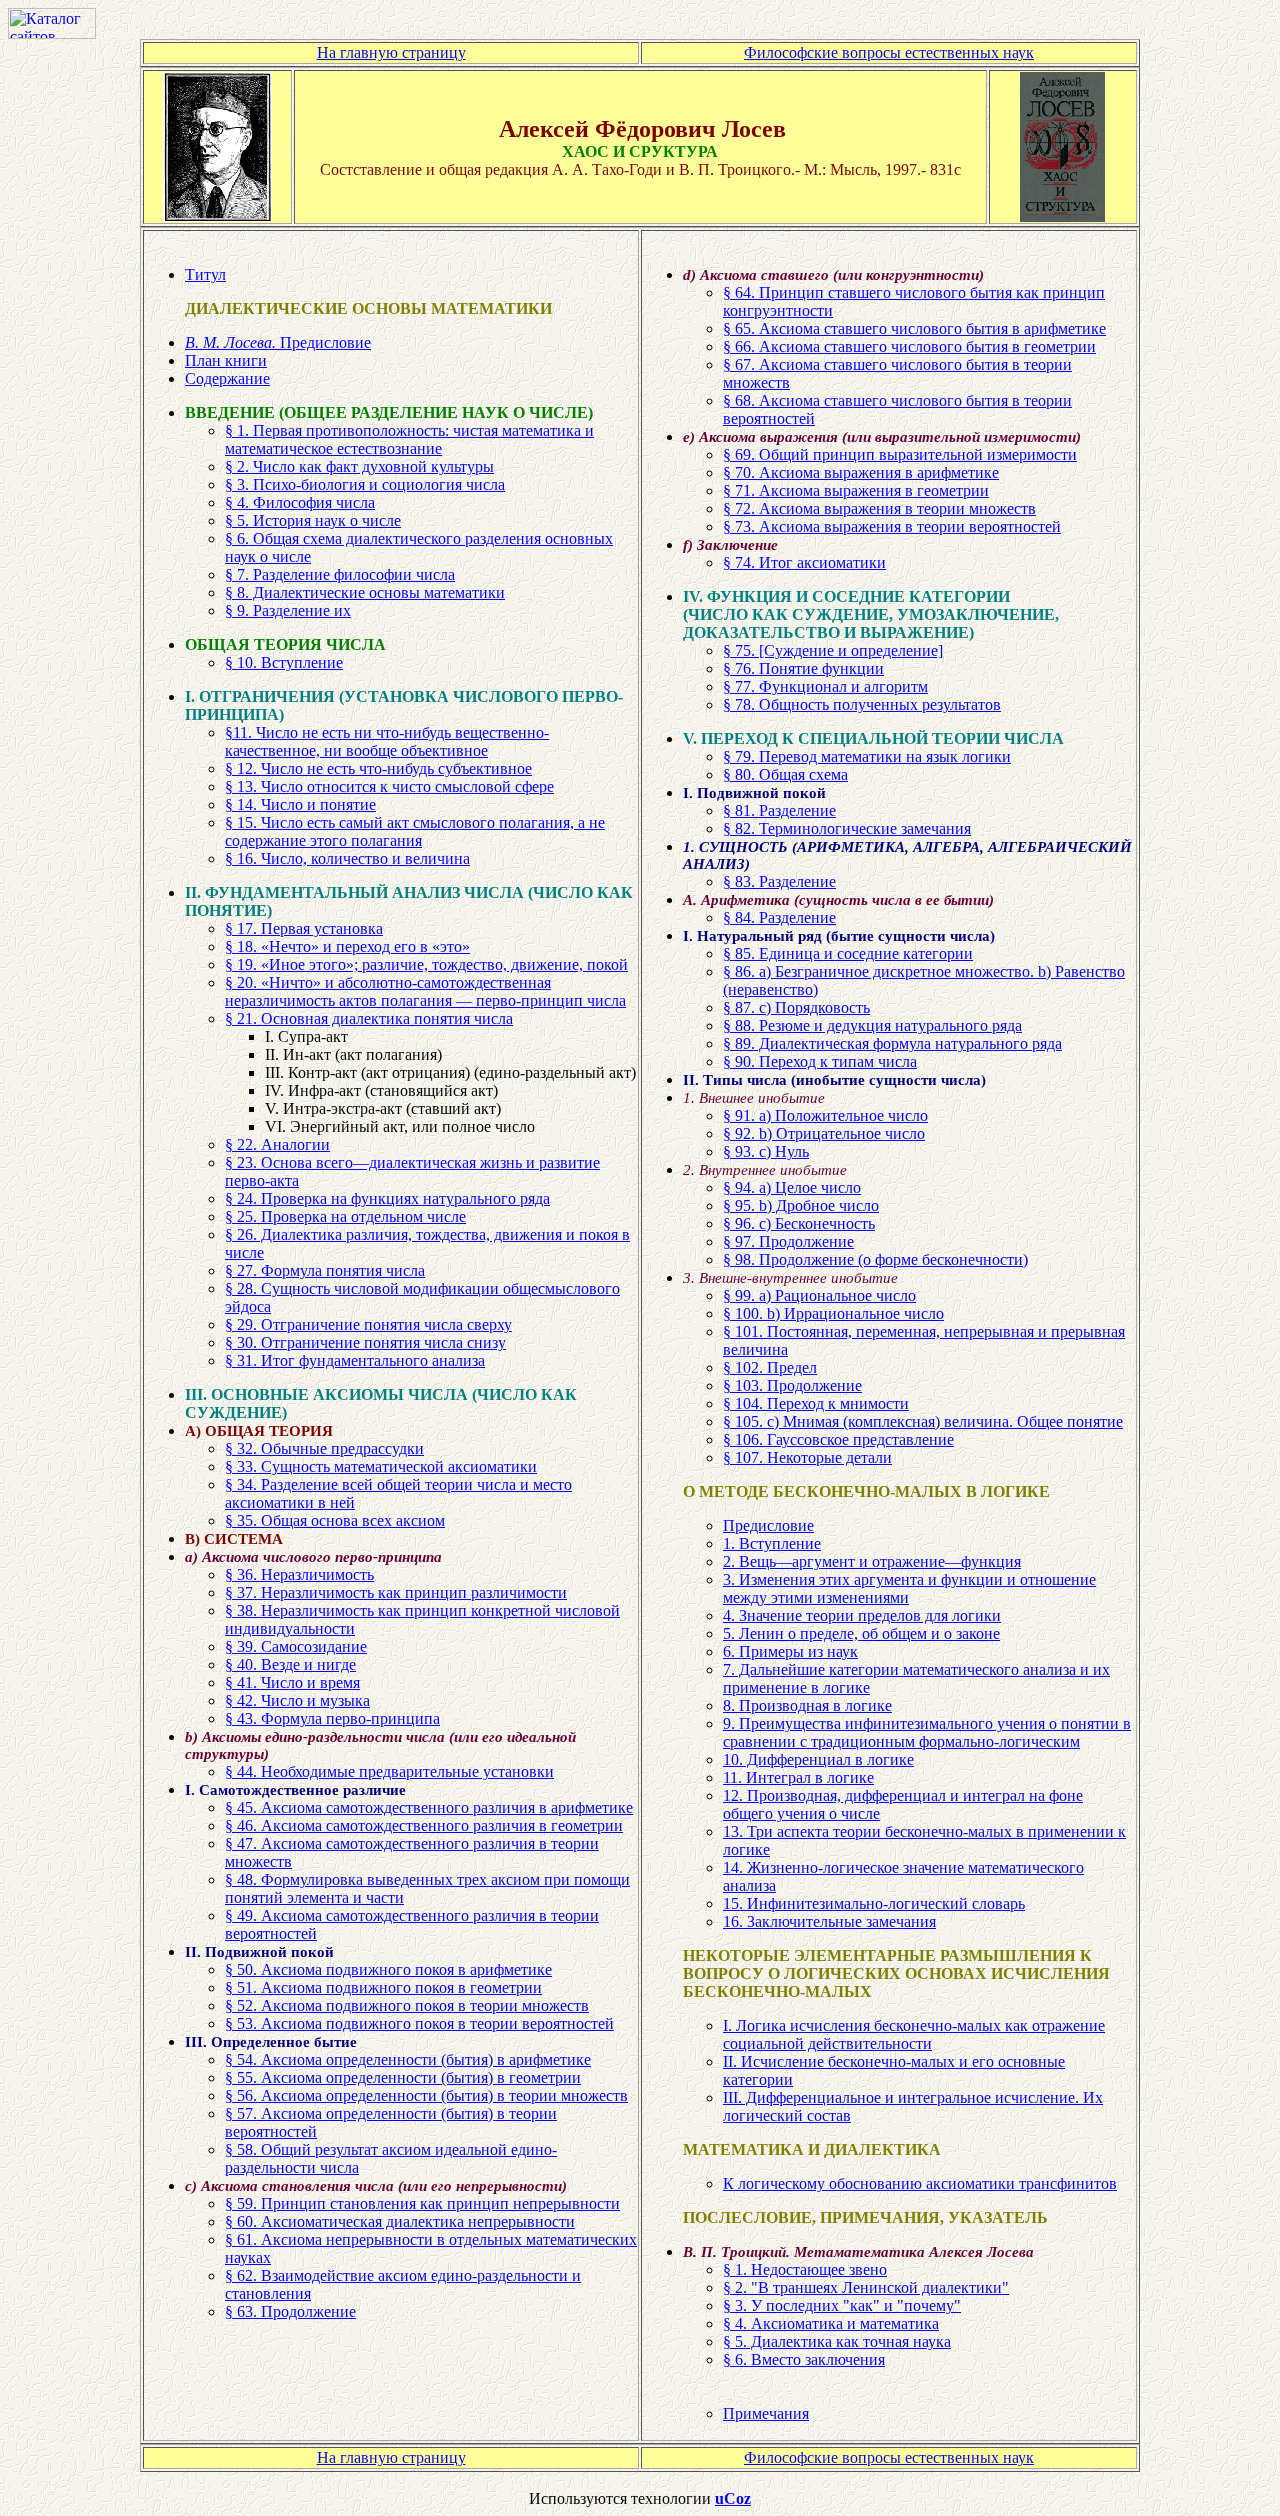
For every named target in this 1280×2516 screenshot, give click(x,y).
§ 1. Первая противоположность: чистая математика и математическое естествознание (409, 439)
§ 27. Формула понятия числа (325, 1270)
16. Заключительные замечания (829, 1921)
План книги (226, 360)
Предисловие (278, 342)
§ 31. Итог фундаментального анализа (355, 1360)
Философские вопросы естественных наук (889, 52)
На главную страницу (391, 52)
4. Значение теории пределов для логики (862, 1615)
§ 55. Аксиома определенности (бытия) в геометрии (403, 2077)
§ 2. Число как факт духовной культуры (359, 466)
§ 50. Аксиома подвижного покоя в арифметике (388, 1969)
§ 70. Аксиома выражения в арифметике (861, 472)
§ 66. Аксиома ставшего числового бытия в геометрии (909, 346)
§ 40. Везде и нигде (290, 1664)
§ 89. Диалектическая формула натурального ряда (892, 1043)
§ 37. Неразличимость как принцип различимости (396, 1592)
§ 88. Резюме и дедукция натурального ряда (872, 1025)
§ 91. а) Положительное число (825, 1115)
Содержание (227, 378)
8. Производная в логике (807, 1705)
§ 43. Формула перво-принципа (332, 1718)
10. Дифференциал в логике (818, 1759)
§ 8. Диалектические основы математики (365, 592)
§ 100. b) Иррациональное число (833, 1313)
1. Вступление (772, 1543)
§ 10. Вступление (284, 662)
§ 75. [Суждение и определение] (833, 650)
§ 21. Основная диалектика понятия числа (369, 1018)
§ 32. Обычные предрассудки (324, 1448)
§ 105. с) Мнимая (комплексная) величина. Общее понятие (923, 1421)
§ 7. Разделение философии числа (340, 574)
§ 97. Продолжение (788, 1241)
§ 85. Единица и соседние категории (848, 953)
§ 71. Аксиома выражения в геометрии (856, 490)
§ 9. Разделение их (288, 610)
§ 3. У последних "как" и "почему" (842, 2305)
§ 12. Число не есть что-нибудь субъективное (378, 768)
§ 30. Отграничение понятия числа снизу (365, 1342)
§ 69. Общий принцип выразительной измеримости (900, 454)
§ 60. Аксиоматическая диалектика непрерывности (400, 2221)
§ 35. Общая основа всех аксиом (335, 1520)
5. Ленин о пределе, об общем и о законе (861, 1633)
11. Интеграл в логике (798, 1777)
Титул (205, 274)
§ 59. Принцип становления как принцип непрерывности (422, 2203)
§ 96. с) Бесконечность (799, 1223)
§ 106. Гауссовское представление (838, 1439)
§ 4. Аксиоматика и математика (831, 2323)
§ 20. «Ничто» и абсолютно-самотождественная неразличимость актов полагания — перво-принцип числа (425, 991)
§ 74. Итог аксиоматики (804, 562)
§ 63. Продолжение (290, 2311)
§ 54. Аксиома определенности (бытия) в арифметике (408, 2059)
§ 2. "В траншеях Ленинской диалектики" (866, 2287)
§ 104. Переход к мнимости (816, 1403)
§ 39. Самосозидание (296, 1646)
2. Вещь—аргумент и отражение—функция (872, 1561)
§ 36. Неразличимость (299, 1574)
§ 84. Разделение (779, 917)
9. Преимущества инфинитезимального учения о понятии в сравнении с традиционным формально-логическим (927, 1732)
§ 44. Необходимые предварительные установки (389, 1771)
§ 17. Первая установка (304, 928)
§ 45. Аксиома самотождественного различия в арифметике (429, 1807)
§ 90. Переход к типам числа (820, 1061)
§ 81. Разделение (779, 810)
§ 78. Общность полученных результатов (862, 704)
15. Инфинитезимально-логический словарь (874, 1903)
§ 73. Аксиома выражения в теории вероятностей (892, 526)
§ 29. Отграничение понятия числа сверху (368, 1324)
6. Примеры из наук (790, 1651)
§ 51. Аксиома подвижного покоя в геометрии (383, 1987)
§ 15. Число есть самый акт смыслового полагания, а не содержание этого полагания (415, 831)
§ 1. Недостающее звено (805, 2269)
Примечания (766, 2413)
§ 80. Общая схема (785, 774)
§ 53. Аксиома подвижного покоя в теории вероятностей (419, 2023)
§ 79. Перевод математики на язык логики (867, 756)
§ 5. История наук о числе (313, 520)
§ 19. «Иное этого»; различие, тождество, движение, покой (426, 964)
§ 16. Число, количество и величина (347, 858)
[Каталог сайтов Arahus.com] (52, 33)
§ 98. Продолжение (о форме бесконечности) (875, 1259)
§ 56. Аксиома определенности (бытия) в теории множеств (426, 2095)
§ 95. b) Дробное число (801, 1205)
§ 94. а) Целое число (792, 1187)
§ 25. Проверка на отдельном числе (345, 1216)
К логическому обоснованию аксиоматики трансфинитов (920, 2183)
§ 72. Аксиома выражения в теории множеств (879, 508)
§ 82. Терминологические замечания (847, 828)
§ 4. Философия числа (300, 502)
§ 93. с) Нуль (766, 1151)
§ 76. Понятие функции (803, 668)
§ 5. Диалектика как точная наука (837, 2341)
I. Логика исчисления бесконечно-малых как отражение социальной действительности (914, 2034)
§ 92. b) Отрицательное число (824, 1133)
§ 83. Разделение (779, 881)
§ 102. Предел (770, 1367)
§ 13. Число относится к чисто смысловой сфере (389, 786)
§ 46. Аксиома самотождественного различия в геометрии (424, 1825)
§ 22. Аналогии (277, 1144)
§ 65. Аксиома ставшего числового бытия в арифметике (914, 328)
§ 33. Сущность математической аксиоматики (381, 1466)
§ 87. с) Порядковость (796, 1007)
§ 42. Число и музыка (297, 1700)
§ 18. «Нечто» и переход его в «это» (347, 946)
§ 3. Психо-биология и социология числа (365, 484)
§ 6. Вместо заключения (804, 2359)
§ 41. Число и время (292, 1682)
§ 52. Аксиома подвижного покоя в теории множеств (407, 2005)
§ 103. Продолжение (792, 1385)
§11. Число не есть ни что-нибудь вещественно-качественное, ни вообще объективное (387, 741)
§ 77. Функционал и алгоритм (825, 686)
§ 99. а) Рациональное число (819, 1295)
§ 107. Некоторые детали (807, 1457)
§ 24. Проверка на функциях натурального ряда (387, 1198)
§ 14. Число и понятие (300, 804)
